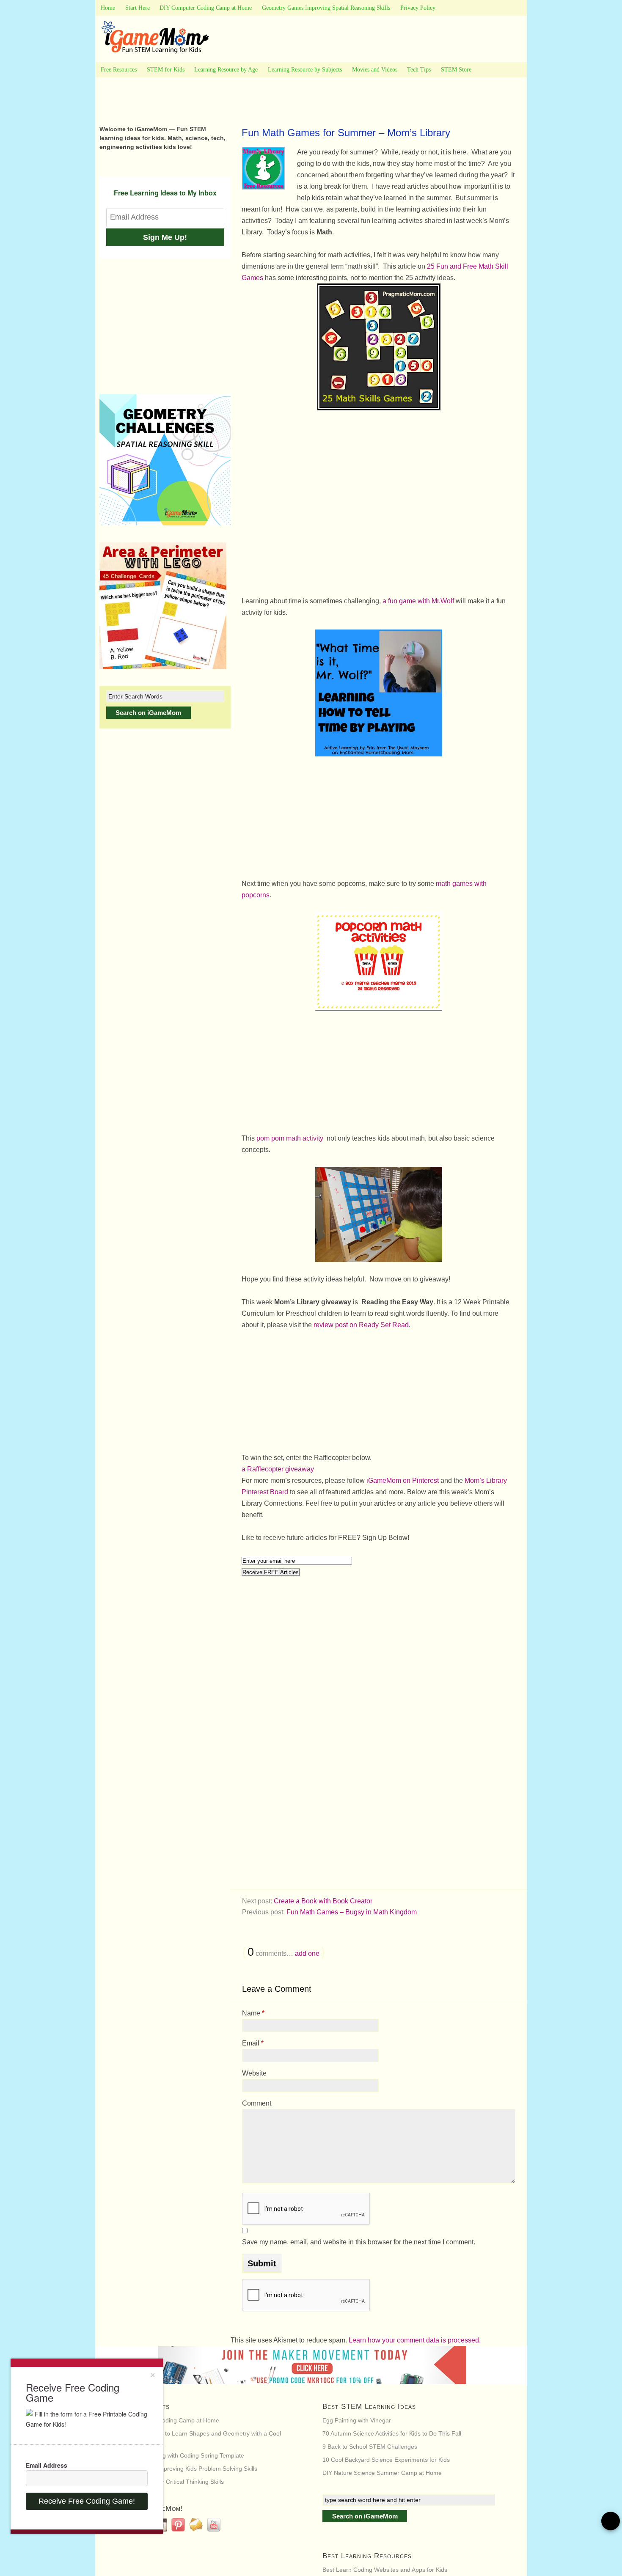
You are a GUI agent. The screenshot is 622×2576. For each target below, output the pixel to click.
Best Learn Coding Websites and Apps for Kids (385, 2570)
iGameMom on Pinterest (403, 1480)
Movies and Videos (375, 70)
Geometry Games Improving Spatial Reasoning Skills (326, 8)
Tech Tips (419, 70)
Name (253, 2013)
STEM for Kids (166, 70)
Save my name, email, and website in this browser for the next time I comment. (359, 2242)
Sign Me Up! (165, 237)
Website (254, 2073)
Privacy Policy (418, 8)
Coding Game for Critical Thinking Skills (171, 2482)
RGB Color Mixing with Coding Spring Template (181, 2455)
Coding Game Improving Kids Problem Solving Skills (188, 2469)
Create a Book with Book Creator (323, 1901)
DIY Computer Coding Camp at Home (206, 8)
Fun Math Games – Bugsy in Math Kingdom (352, 1912)
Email (253, 2043)
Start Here (138, 8)
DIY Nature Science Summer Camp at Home (382, 2473)
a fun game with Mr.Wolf (419, 601)
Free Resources (119, 70)
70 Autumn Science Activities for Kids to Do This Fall (392, 2433)
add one (307, 1953)
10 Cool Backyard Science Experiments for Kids (386, 2460)
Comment (257, 2103)
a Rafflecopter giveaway (278, 1469)
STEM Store (456, 70)
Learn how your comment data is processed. (415, 2340)
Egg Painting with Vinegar (357, 2420)
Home (108, 8)
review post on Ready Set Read (360, 1325)
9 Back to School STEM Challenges (370, 2447)
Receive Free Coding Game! (87, 2501)
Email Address (47, 2465)
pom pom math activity (291, 1138)
